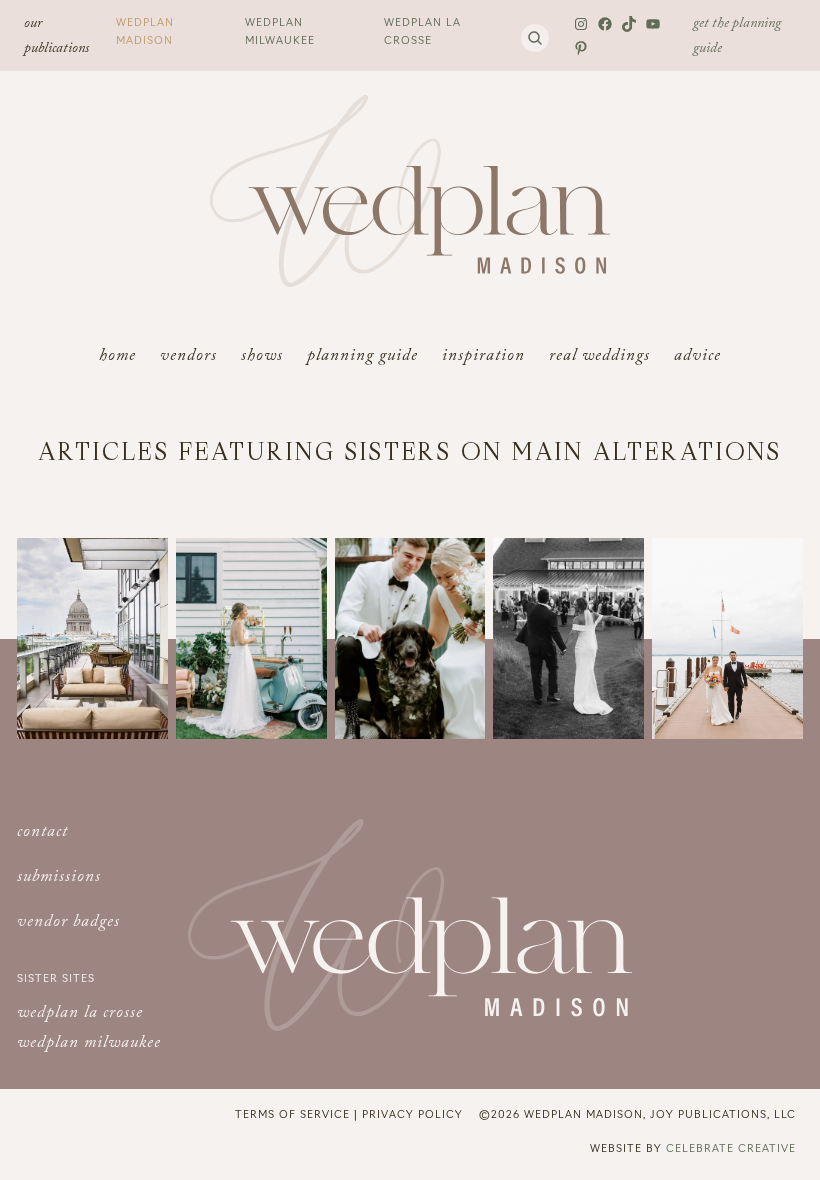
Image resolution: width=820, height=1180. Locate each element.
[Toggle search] (535, 38)
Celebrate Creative (731, 1147)
